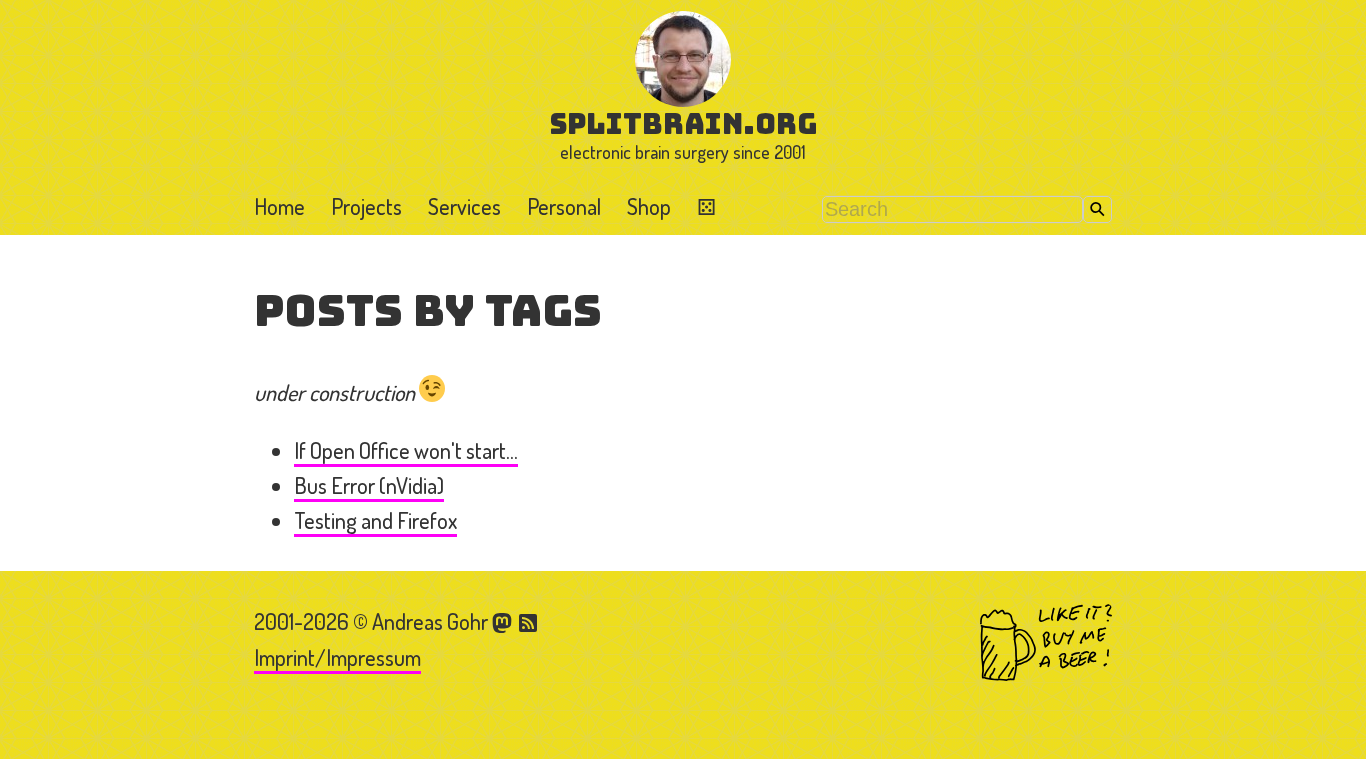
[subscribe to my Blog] (529, 621)
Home (279, 206)
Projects (366, 206)
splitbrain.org (683, 123)
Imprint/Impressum (337, 657)
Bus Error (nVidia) (369, 485)
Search (1097, 209)
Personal (564, 206)
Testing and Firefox (375, 520)
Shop (649, 206)
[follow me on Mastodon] (505, 621)
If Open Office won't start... (406, 450)
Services (464, 206)
